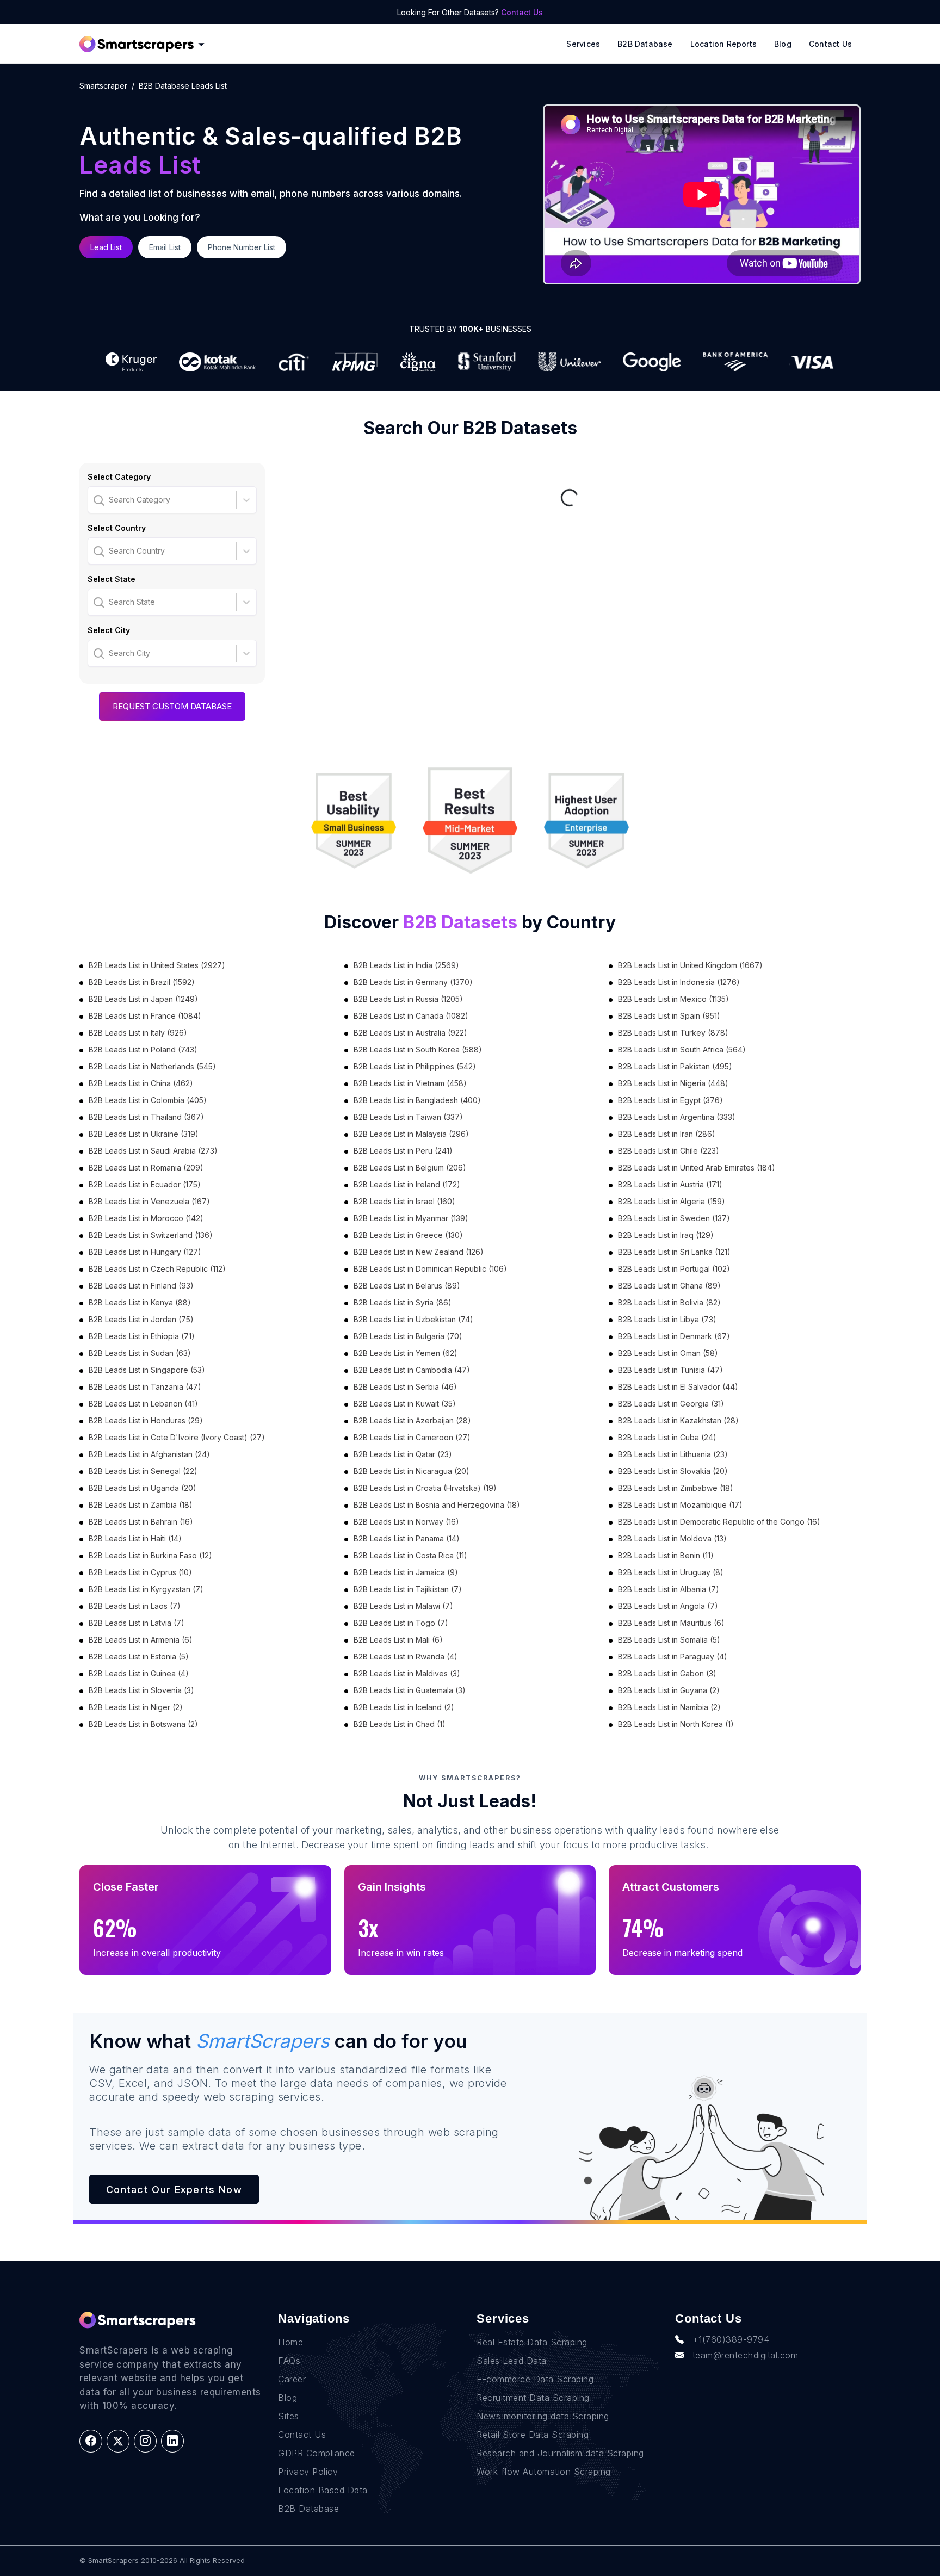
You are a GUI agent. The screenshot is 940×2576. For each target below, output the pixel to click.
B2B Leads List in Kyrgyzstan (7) (146, 1589)
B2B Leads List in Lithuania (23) (673, 1454)
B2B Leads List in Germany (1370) (413, 982)
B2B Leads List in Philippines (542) (415, 1066)
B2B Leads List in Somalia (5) (669, 1640)
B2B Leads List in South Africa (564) (682, 1049)
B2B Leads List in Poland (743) (143, 1049)
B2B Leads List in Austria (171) (670, 1184)
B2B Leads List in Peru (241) (403, 1151)
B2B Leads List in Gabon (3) (667, 1673)
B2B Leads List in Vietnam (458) (410, 1083)
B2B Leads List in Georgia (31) (671, 1404)
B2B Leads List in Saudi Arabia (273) (153, 1151)
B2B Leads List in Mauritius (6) (671, 1623)
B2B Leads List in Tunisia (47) (670, 1370)
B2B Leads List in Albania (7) (669, 1589)
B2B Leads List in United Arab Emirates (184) (697, 1168)
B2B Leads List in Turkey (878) (673, 1033)
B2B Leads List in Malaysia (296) (411, 1134)
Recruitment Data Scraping (533, 2398)
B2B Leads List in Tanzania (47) (145, 1387)
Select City (109, 630)
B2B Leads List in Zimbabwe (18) (676, 1488)
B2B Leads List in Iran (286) (667, 1134)
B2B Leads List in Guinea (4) (139, 1673)
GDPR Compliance (317, 2453)
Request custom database (172, 706)
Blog (783, 44)
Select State (112, 579)
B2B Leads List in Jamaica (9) (406, 1572)
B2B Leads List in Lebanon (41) (143, 1404)
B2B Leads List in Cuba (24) (667, 1437)
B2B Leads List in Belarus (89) (407, 1286)
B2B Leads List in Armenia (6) (141, 1640)
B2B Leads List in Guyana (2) (669, 1690)
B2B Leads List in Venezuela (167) (149, 1201)
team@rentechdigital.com (746, 2355)
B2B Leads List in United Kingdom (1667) (690, 965)
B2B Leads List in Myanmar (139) (411, 1218)
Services (583, 44)
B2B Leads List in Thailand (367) (146, 1117)
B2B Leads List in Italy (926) (138, 1033)
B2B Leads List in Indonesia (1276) (679, 982)
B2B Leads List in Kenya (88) (140, 1302)
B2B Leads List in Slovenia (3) (141, 1690)
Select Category (119, 477)
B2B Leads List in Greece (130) (408, 1235)
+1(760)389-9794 (731, 2339)
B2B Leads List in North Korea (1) (676, 1724)
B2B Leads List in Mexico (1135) (673, 999)
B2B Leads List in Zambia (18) (141, 1505)
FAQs (289, 2361)
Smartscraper (103, 86)
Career (292, 2379)
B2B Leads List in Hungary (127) (145, 1252)
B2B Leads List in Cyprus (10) (140, 1572)
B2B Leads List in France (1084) (145, 1016)
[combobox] (95, 500)
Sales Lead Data (512, 2361)
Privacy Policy (308, 2472)
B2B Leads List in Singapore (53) (147, 1370)
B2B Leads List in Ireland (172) (407, 1184)
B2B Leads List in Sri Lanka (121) (674, 1252)
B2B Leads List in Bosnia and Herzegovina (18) (437, 1505)
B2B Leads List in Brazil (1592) (142, 982)
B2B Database (645, 44)
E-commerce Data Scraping (535, 2379)
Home (290, 2342)
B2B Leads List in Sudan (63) (140, 1353)
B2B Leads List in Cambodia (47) (412, 1370)
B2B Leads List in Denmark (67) (674, 1336)
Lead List (106, 247)
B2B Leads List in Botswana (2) (143, 1724)
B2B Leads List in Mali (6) (398, 1640)
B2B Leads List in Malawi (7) (403, 1606)
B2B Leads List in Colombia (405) (148, 1100)
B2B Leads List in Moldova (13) (672, 1538)
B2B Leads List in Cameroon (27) (412, 1437)
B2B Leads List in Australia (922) (410, 1033)
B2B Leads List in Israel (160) (404, 1201)
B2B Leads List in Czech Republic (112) (157, 1269)
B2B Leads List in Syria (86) (403, 1302)
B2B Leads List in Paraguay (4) (673, 1657)
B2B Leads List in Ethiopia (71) (142, 1336)
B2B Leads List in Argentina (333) (677, 1117)
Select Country (117, 528)
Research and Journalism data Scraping (560, 2453)
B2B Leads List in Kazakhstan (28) (678, 1420)
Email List (165, 247)
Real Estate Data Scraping (532, 2342)
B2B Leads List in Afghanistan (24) (149, 1454)
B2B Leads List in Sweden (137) (674, 1218)
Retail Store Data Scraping (533, 2435)
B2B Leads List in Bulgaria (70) (408, 1336)
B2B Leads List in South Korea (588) (418, 1049)
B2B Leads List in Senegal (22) (143, 1471)
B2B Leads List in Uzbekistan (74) (413, 1319)
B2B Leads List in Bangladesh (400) (417, 1100)
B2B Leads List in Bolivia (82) (669, 1302)
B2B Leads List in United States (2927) (157, 965)
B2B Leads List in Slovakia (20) (673, 1471)
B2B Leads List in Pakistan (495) (675, 1066)
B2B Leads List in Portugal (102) (674, 1269)
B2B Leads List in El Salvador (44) (678, 1387)
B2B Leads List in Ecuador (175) (145, 1184)
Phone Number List (242, 247)
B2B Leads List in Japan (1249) (143, 999)
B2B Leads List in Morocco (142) (146, 1218)
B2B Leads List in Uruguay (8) (671, 1572)
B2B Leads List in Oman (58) (668, 1353)
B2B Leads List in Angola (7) (668, 1606)
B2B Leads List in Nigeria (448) (673, 1083)
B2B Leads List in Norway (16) (406, 1522)
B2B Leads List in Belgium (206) (410, 1168)
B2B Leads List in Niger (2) (136, 1707)
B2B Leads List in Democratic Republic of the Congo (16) (719, 1522)
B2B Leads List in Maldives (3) (407, 1673)
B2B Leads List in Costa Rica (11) (410, 1555)
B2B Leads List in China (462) (141, 1083)
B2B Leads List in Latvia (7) (137, 1623)
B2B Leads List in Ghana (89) (669, 1286)
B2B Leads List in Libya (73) (667, 1319)
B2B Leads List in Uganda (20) (143, 1488)
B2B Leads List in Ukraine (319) (144, 1134)
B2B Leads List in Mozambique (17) (680, 1505)
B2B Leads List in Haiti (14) (135, 1538)
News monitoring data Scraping (543, 2416)
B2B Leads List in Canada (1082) (411, 1016)
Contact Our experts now (174, 2190)
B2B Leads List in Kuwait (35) (405, 1404)
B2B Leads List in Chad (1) (400, 1724)
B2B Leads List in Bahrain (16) (141, 1522)
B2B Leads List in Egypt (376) (670, 1100)
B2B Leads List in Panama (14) (407, 1538)
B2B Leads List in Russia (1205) (408, 999)
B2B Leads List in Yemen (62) (406, 1353)
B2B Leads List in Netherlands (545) (152, 1066)
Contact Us (522, 12)
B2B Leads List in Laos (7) (135, 1606)
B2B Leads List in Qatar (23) (403, 1454)
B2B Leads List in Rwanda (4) (406, 1657)
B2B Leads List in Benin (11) (666, 1555)
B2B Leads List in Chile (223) (669, 1151)
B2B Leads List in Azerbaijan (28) (412, 1420)
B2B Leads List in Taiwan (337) (408, 1117)
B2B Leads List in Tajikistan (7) (408, 1589)
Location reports (723, 44)
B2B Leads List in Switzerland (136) (151, 1235)
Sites (289, 2416)
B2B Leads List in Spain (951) (669, 1016)
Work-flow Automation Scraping (544, 2472)
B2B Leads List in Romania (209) (146, 1168)
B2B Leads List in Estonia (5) (139, 1657)
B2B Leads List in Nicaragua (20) (412, 1471)
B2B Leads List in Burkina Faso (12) (150, 1555)
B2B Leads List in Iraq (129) (666, 1235)
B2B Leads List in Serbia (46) (405, 1387)
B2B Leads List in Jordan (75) (141, 1319)
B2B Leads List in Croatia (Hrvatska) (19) (425, 1488)
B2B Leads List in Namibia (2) (669, 1707)
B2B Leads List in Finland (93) (141, 1286)
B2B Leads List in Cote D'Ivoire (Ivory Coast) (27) (177, 1437)
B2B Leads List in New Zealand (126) (419, 1252)
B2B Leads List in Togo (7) (401, 1623)
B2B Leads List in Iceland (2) (404, 1707)
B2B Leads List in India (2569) (406, 965)
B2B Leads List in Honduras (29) (146, 1420)
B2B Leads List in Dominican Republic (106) (430, 1269)
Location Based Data (323, 2490)
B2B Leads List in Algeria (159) (672, 1201)
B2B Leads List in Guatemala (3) (410, 1690)
